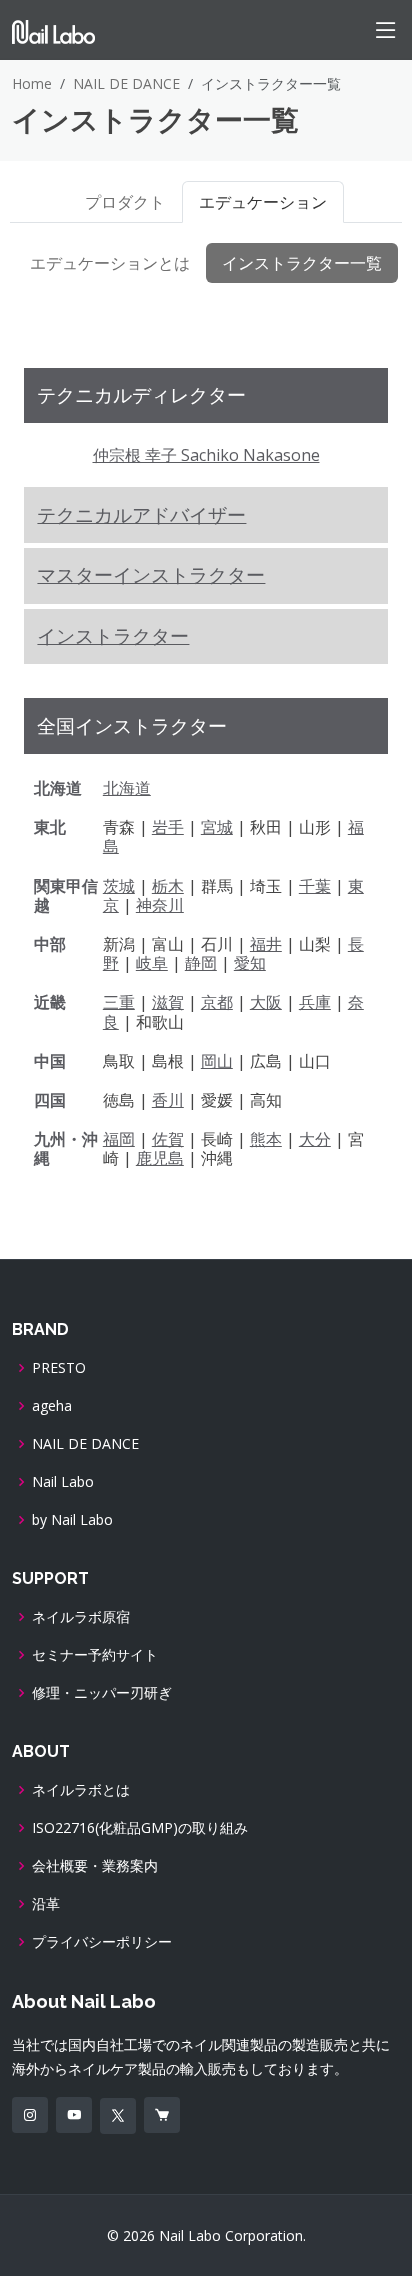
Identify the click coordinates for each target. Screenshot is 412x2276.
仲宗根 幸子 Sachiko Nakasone (206, 455)
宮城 (217, 827)
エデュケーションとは (110, 263)
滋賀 (168, 1002)
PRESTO (59, 1368)
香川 (168, 1100)
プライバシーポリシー (102, 1942)
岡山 (217, 1061)
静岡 (201, 963)
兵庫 (315, 1002)
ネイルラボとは (81, 1790)
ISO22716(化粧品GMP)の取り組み (140, 1828)
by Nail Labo (72, 1520)
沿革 (46, 1904)
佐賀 (168, 1139)
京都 (217, 1002)
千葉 (315, 886)
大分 (315, 1139)
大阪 (266, 1002)
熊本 (266, 1139)
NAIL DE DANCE (126, 83)
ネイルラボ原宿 (81, 1617)
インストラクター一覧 (302, 263)
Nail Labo (63, 1482)
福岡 (119, 1139)
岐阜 (152, 963)
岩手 (168, 827)
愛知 (250, 963)
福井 (266, 944)
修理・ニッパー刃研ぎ (102, 1693)
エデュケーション (263, 202)
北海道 (127, 788)
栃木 (168, 886)
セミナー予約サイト (95, 1655)
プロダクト (125, 202)
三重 (119, 1002)
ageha (52, 1406)
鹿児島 (160, 1158)
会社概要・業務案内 (95, 1866)
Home (32, 83)
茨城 (119, 886)
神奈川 (160, 905)
